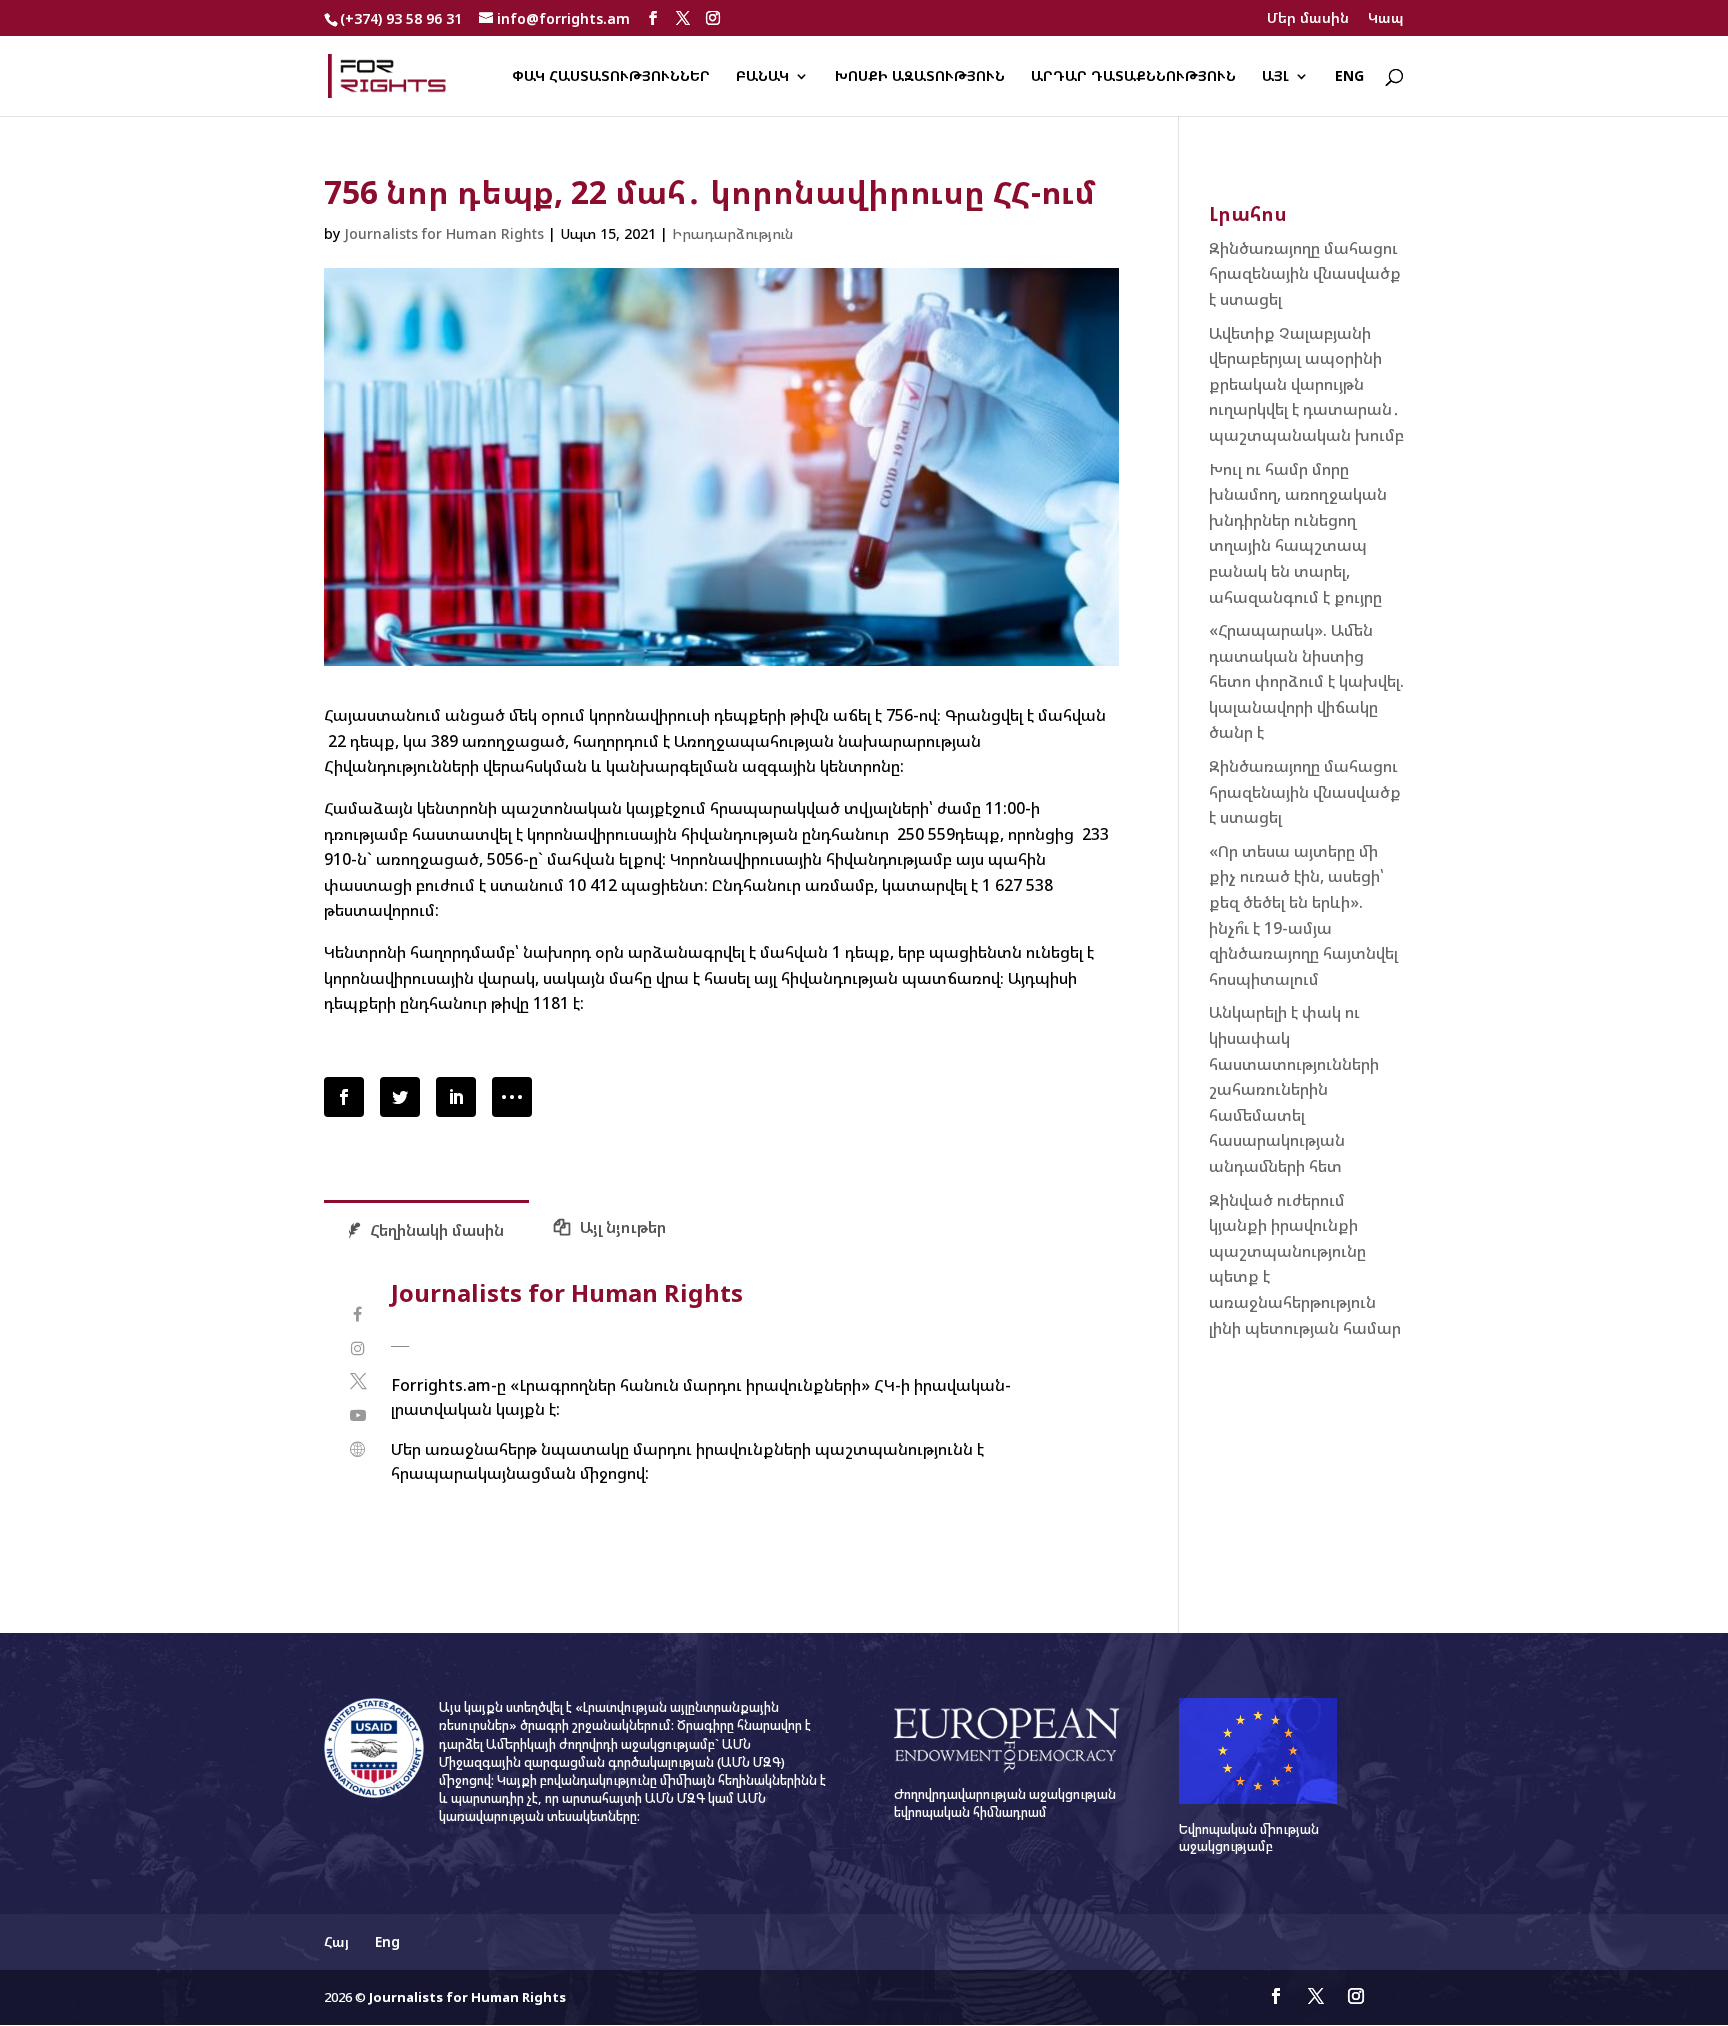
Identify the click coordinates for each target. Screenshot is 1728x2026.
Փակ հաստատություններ (611, 77)
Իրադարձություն (732, 233)
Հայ (336, 1941)
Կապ (1386, 19)
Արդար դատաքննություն (1133, 77)
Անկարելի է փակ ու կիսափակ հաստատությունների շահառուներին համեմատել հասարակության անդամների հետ (1294, 1089)
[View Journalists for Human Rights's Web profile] (357, 1449)
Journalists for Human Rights (444, 233)
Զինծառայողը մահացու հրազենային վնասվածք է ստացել (1305, 273)
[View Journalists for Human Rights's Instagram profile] (357, 1348)
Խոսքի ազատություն (920, 77)
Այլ (1275, 77)
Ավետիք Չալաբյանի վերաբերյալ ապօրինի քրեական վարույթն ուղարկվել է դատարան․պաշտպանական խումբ (1306, 384)
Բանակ (762, 77)
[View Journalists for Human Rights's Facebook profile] (357, 1314)
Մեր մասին (1308, 19)
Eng (1349, 77)
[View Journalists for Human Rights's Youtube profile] (357, 1415)
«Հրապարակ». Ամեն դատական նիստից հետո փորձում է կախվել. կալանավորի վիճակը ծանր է (1306, 681)
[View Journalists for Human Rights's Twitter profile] (357, 1381)
